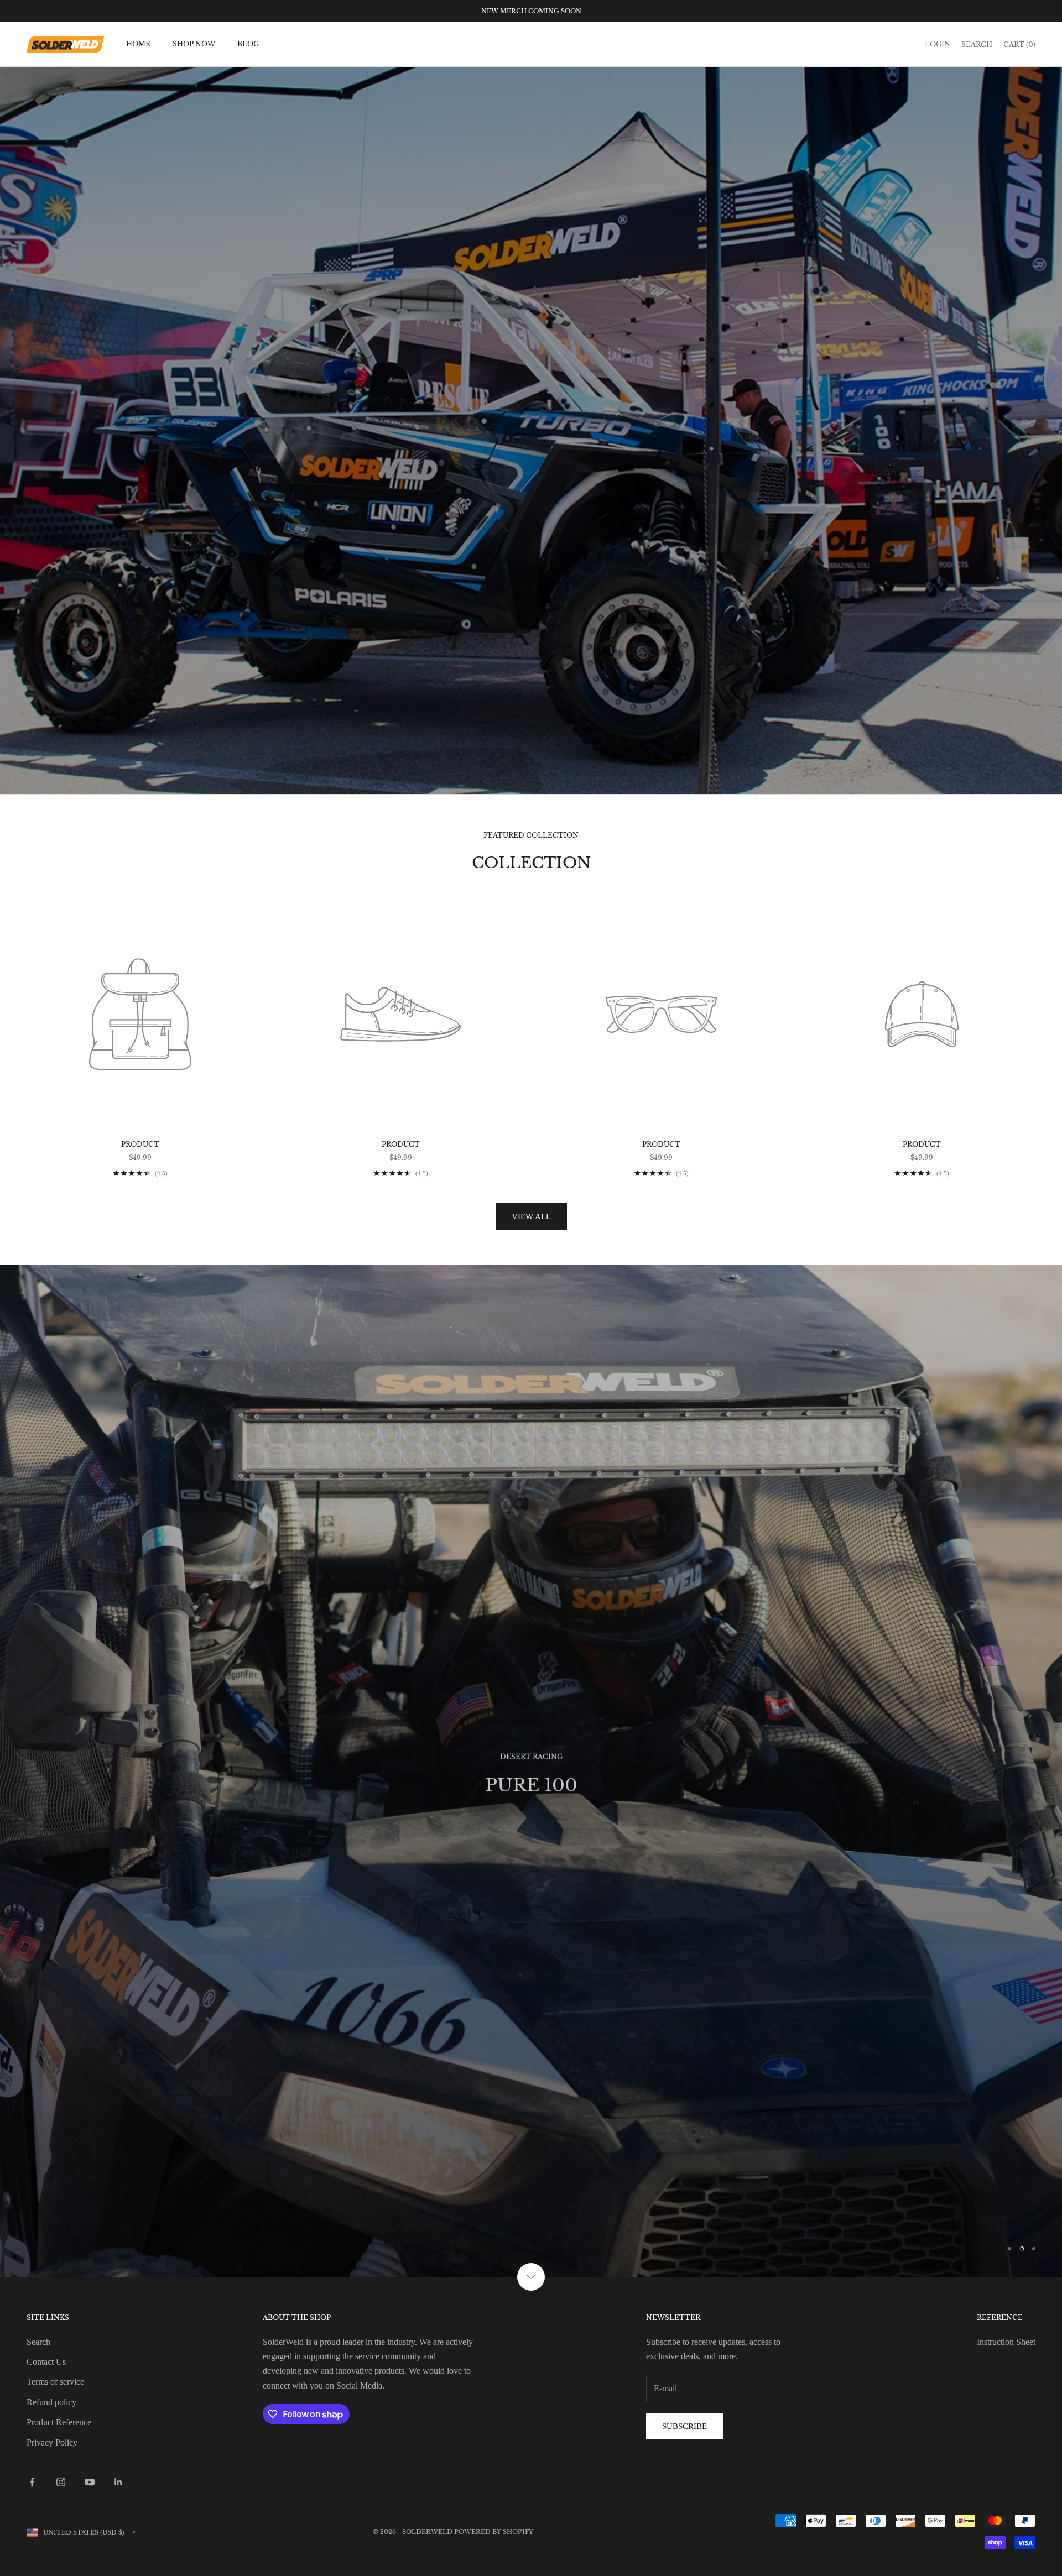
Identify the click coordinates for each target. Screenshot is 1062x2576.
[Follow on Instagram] (61, 2227)
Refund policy (51, 2146)
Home (138, 44)
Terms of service (55, 2126)
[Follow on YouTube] (90, 2227)
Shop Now (194, 44)
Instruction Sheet (1006, 2086)
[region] (531, 1643)
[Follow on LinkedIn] (118, 2227)
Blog (248, 44)
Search (38, 2086)
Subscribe (684, 2171)
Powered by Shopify (494, 2276)
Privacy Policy (52, 2186)
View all (531, 1216)
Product (140, 1144)
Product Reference (59, 2167)
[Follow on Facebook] (32, 2227)
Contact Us (46, 2106)
